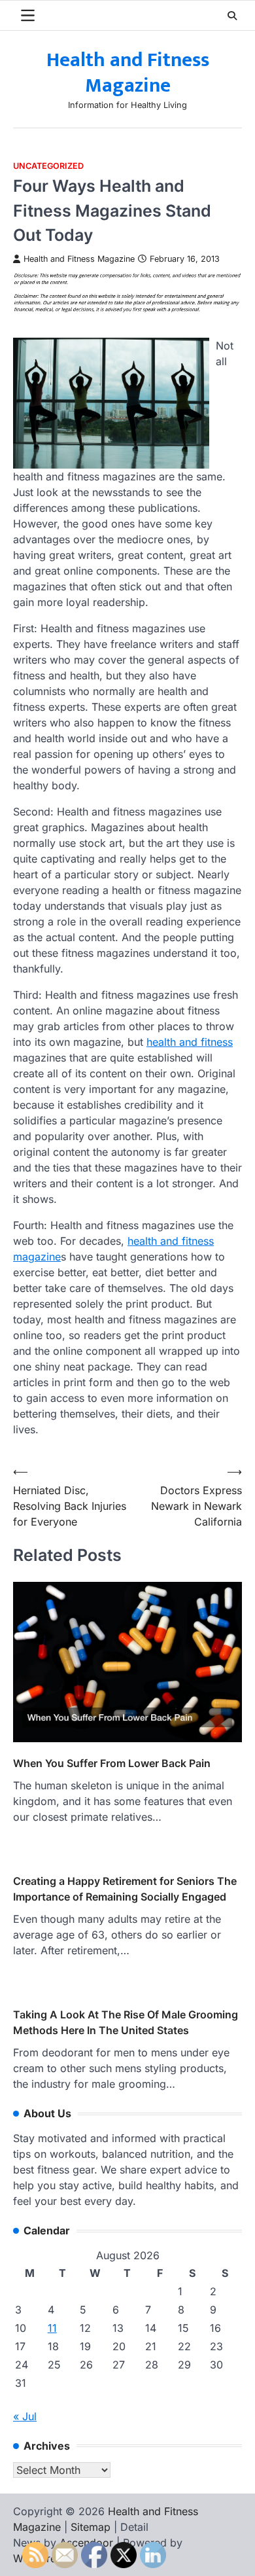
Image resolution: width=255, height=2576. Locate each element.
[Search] (232, 16)
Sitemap (91, 2527)
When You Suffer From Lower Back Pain (112, 1763)
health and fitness (190, 1042)
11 (52, 2328)
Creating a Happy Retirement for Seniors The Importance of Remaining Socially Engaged (125, 1889)
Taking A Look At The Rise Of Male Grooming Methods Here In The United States (126, 2022)
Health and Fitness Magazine (128, 73)
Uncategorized (48, 166)
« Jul (25, 2416)
